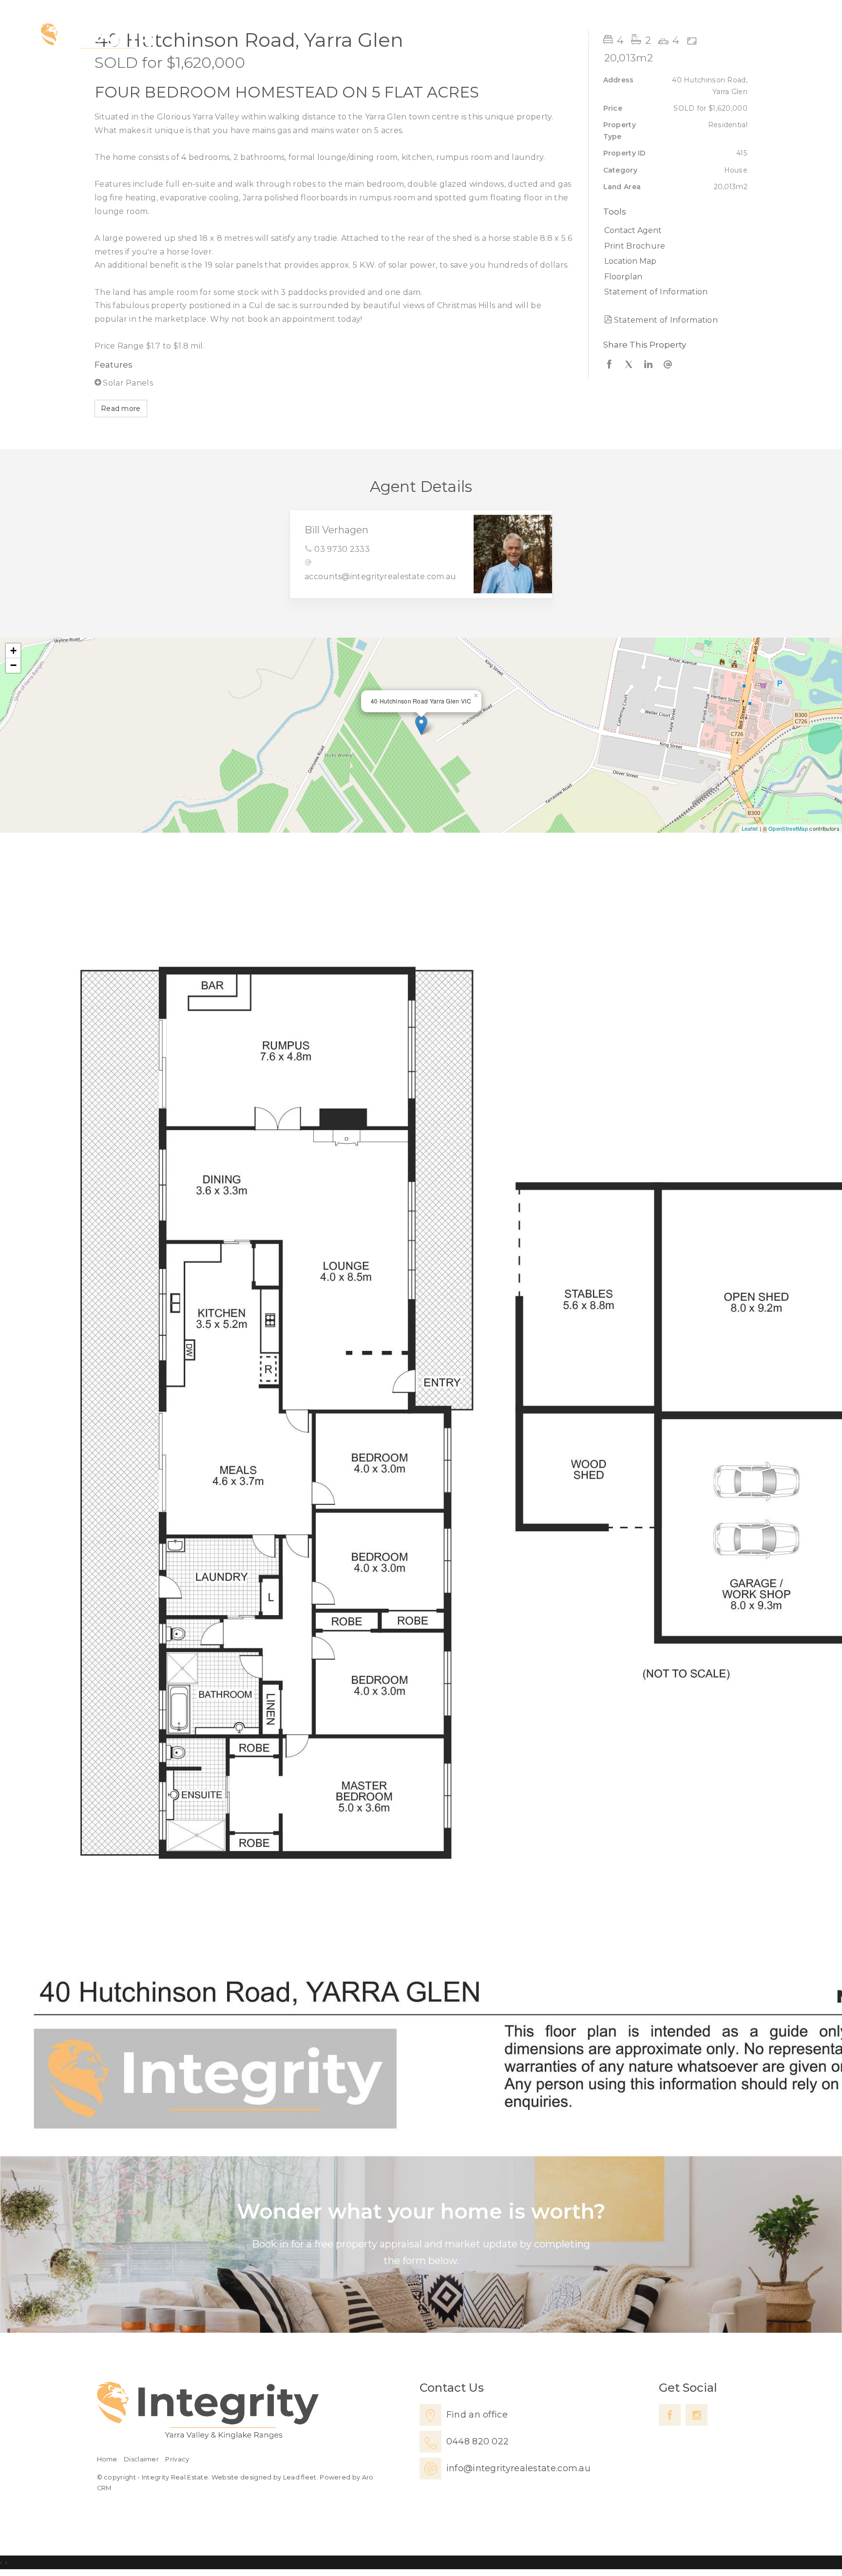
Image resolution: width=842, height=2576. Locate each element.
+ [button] (13, 651)
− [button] (13, 665)
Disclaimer (141, 2459)
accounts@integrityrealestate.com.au (381, 576)
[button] (673, 246)
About (715, 37)
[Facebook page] (670, 2415)
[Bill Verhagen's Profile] (513, 554)
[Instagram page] (697, 2415)
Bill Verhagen (336, 530)
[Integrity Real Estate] (100, 38)
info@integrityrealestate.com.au (518, 2468)
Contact (771, 37)
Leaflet (750, 828)
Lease (664, 37)
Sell (620, 37)
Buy (581, 37)
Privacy (177, 2459)
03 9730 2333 (342, 549)
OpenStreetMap (788, 828)
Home (535, 37)
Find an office (477, 2415)
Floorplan (623, 277)
